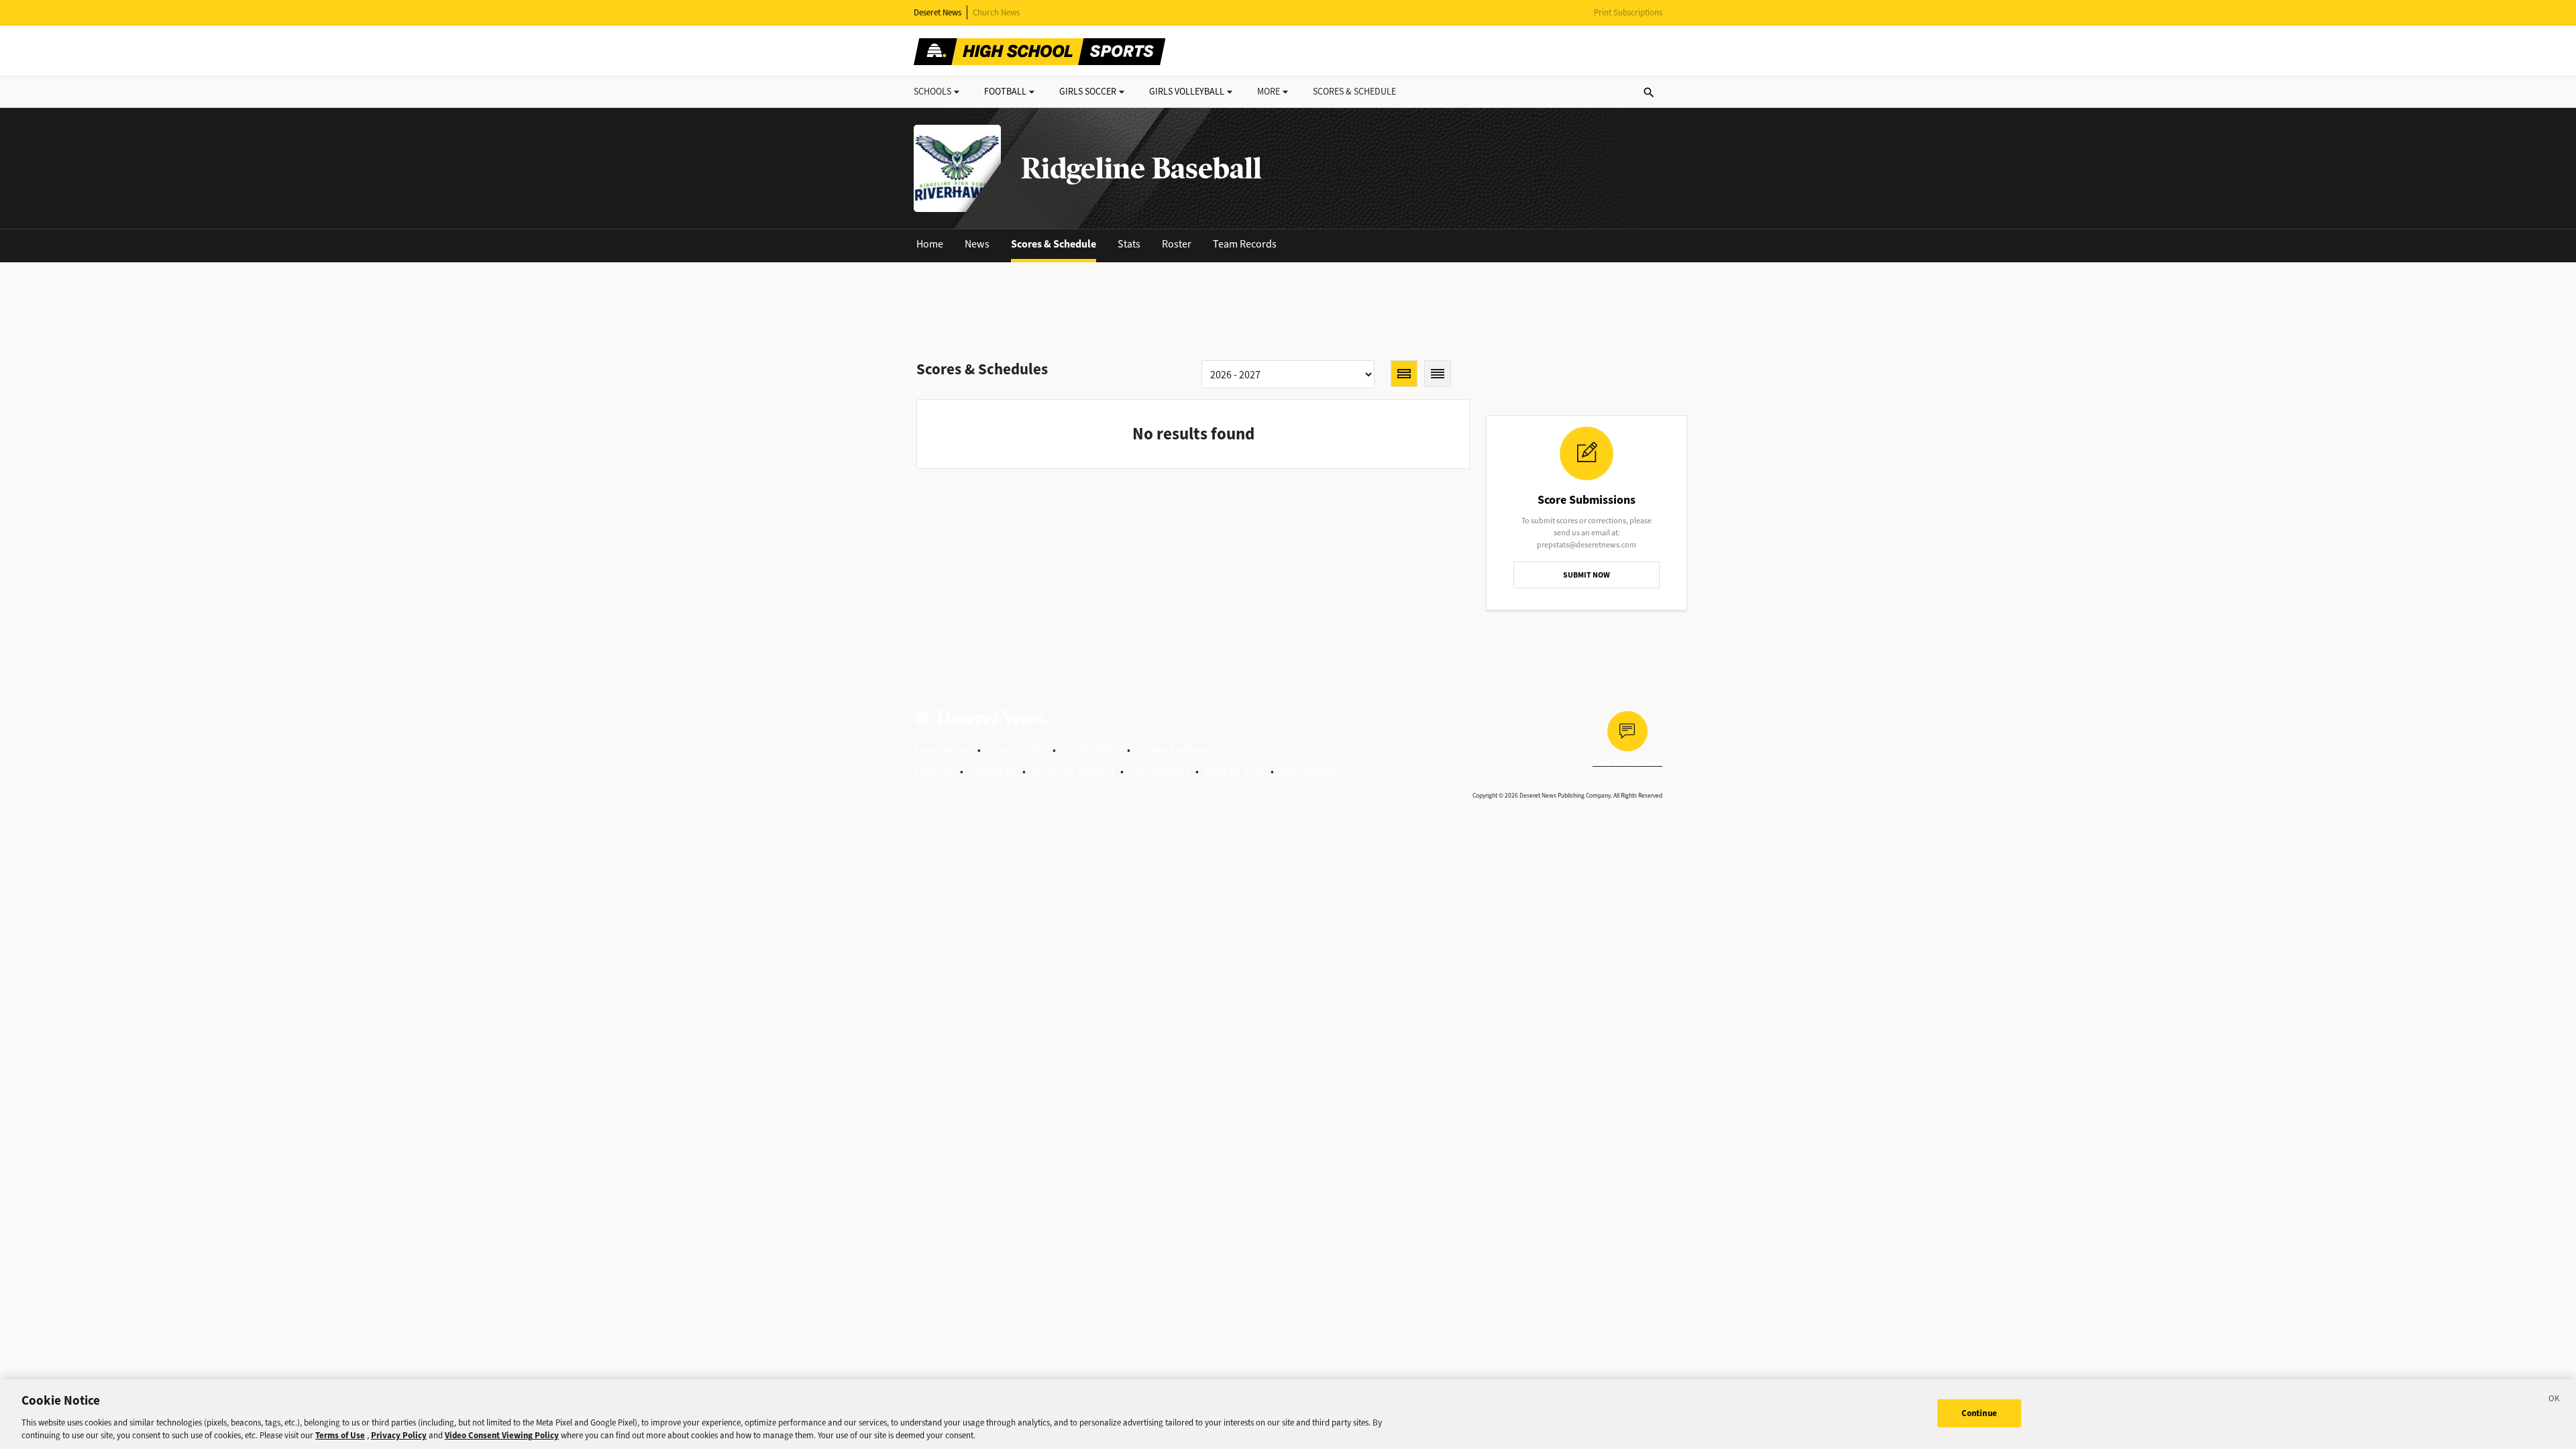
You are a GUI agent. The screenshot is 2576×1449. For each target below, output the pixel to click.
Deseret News (937, 12)
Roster (1177, 244)
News (977, 244)
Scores (1354, 92)
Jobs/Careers (1160, 771)
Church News (996, 12)
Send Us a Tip (1235, 771)
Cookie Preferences (1180, 750)
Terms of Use (943, 750)
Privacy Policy (1017, 750)
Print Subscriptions (1628, 12)
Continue (1979, 1413)
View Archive (1308, 771)
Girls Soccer (1088, 92)
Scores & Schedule (1054, 244)
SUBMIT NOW (1587, 575)
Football (1005, 92)
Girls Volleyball (1187, 92)
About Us (934, 771)
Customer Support (1073, 771)
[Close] (2555, 1401)
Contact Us (993, 771)
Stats (1129, 244)
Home (930, 244)
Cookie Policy (1091, 750)
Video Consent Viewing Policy (502, 1435)
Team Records (1245, 244)
